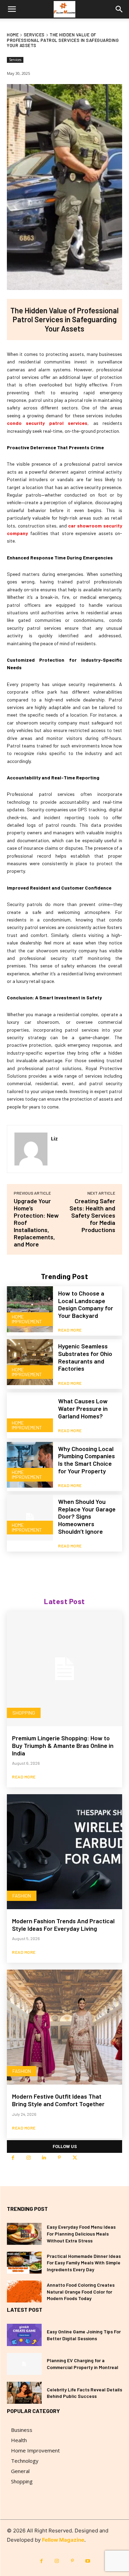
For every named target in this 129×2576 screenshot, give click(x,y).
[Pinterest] (59, 2158)
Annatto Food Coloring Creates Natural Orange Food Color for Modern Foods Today (81, 2291)
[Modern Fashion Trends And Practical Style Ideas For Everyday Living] (64, 1852)
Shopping (24, 1713)
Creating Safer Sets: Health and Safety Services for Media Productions (92, 1215)
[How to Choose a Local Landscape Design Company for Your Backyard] (30, 1309)
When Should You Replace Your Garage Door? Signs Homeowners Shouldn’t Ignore (87, 1516)
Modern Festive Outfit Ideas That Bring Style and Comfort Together (58, 2100)
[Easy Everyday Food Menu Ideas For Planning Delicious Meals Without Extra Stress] (24, 2234)
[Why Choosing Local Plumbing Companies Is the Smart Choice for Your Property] (30, 1465)
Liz (54, 1138)
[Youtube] (88, 2561)
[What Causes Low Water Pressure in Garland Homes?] (30, 1415)
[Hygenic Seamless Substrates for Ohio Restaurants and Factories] (30, 1362)
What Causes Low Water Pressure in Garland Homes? (83, 1408)
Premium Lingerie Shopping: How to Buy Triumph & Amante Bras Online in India (63, 1745)
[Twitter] (75, 2158)
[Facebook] (13, 2158)
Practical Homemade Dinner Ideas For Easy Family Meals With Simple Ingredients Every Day (84, 2263)
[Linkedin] (44, 2158)
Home (13, 35)
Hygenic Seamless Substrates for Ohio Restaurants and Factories (85, 1357)
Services (34, 35)
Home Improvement (27, 1319)
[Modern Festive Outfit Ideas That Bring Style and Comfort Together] (64, 2027)
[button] (12, 9)
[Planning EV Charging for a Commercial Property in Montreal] (24, 2364)
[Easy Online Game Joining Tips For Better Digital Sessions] (24, 2335)
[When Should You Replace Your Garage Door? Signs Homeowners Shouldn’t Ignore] (30, 1518)
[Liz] (31, 1149)
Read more (70, 1330)
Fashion (22, 1896)
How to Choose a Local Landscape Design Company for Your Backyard (86, 1304)
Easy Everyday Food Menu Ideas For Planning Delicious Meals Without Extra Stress (81, 2233)
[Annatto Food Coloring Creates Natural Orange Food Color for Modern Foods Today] (24, 2291)
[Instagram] (28, 2158)
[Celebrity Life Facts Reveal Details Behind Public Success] (24, 2393)
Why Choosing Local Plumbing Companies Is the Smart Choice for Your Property (87, 1460)
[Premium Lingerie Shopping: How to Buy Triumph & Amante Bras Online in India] (64, 1669)
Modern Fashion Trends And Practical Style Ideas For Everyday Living (63, 1925)
